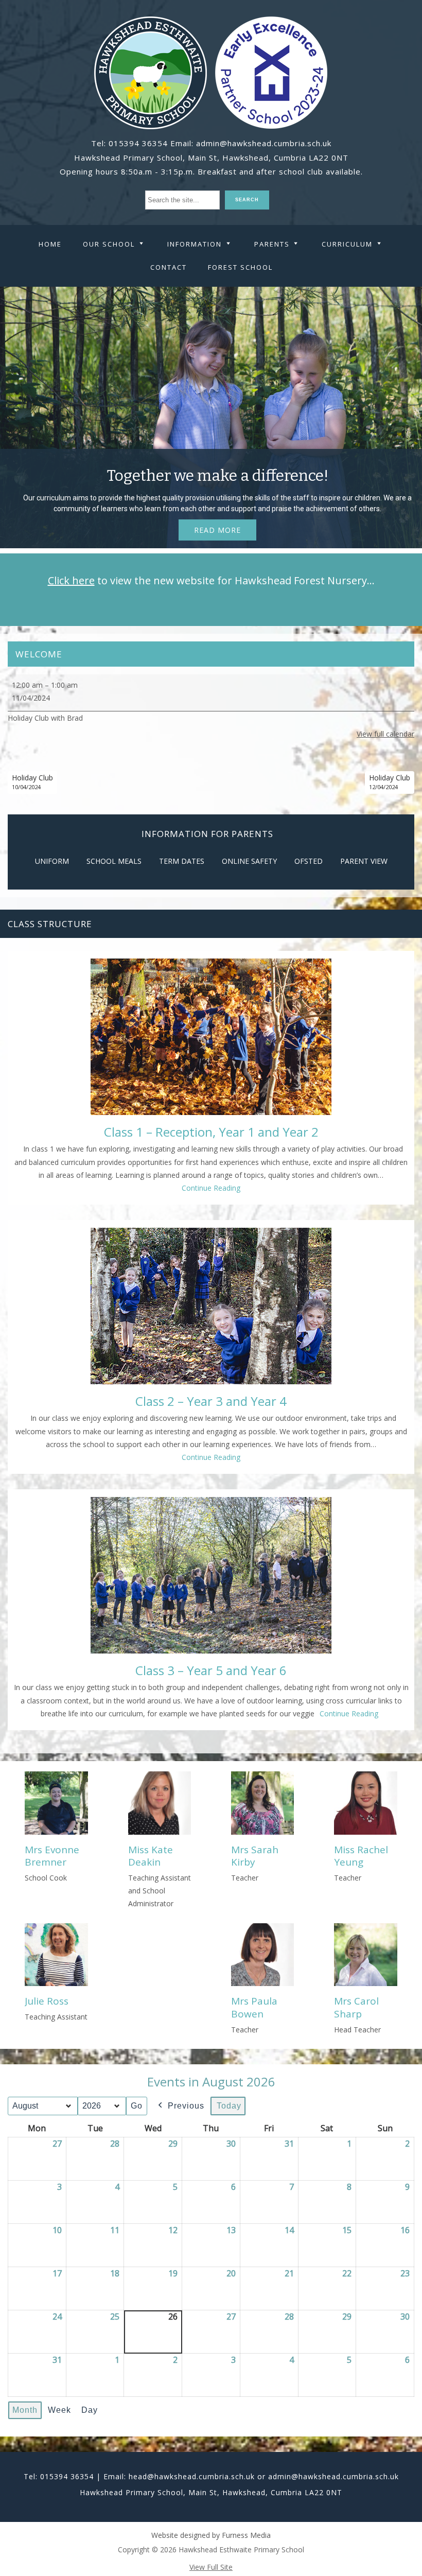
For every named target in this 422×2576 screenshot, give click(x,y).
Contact (169, 267)
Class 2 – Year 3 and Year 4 (211, 1401)
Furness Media (246, 2535)
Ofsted (309, 861)
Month (25, 2410)
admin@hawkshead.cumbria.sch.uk (264, 143)
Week (59, 2410)
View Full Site (211, 2567)
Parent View (364, 861)
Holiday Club (32, 782)
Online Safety (249, 861)
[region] (211, 417)
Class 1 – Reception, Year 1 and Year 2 (211, 1132)
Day (90, 2410)
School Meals (114, 861)
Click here (71, 580)
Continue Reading (211, 1188)
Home (50, 244)
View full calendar (385, 734)
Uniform (52, 861)
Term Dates (182, 861)
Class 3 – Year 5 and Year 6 (211, 1670)
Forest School (240, 267)
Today (229, 2106)
